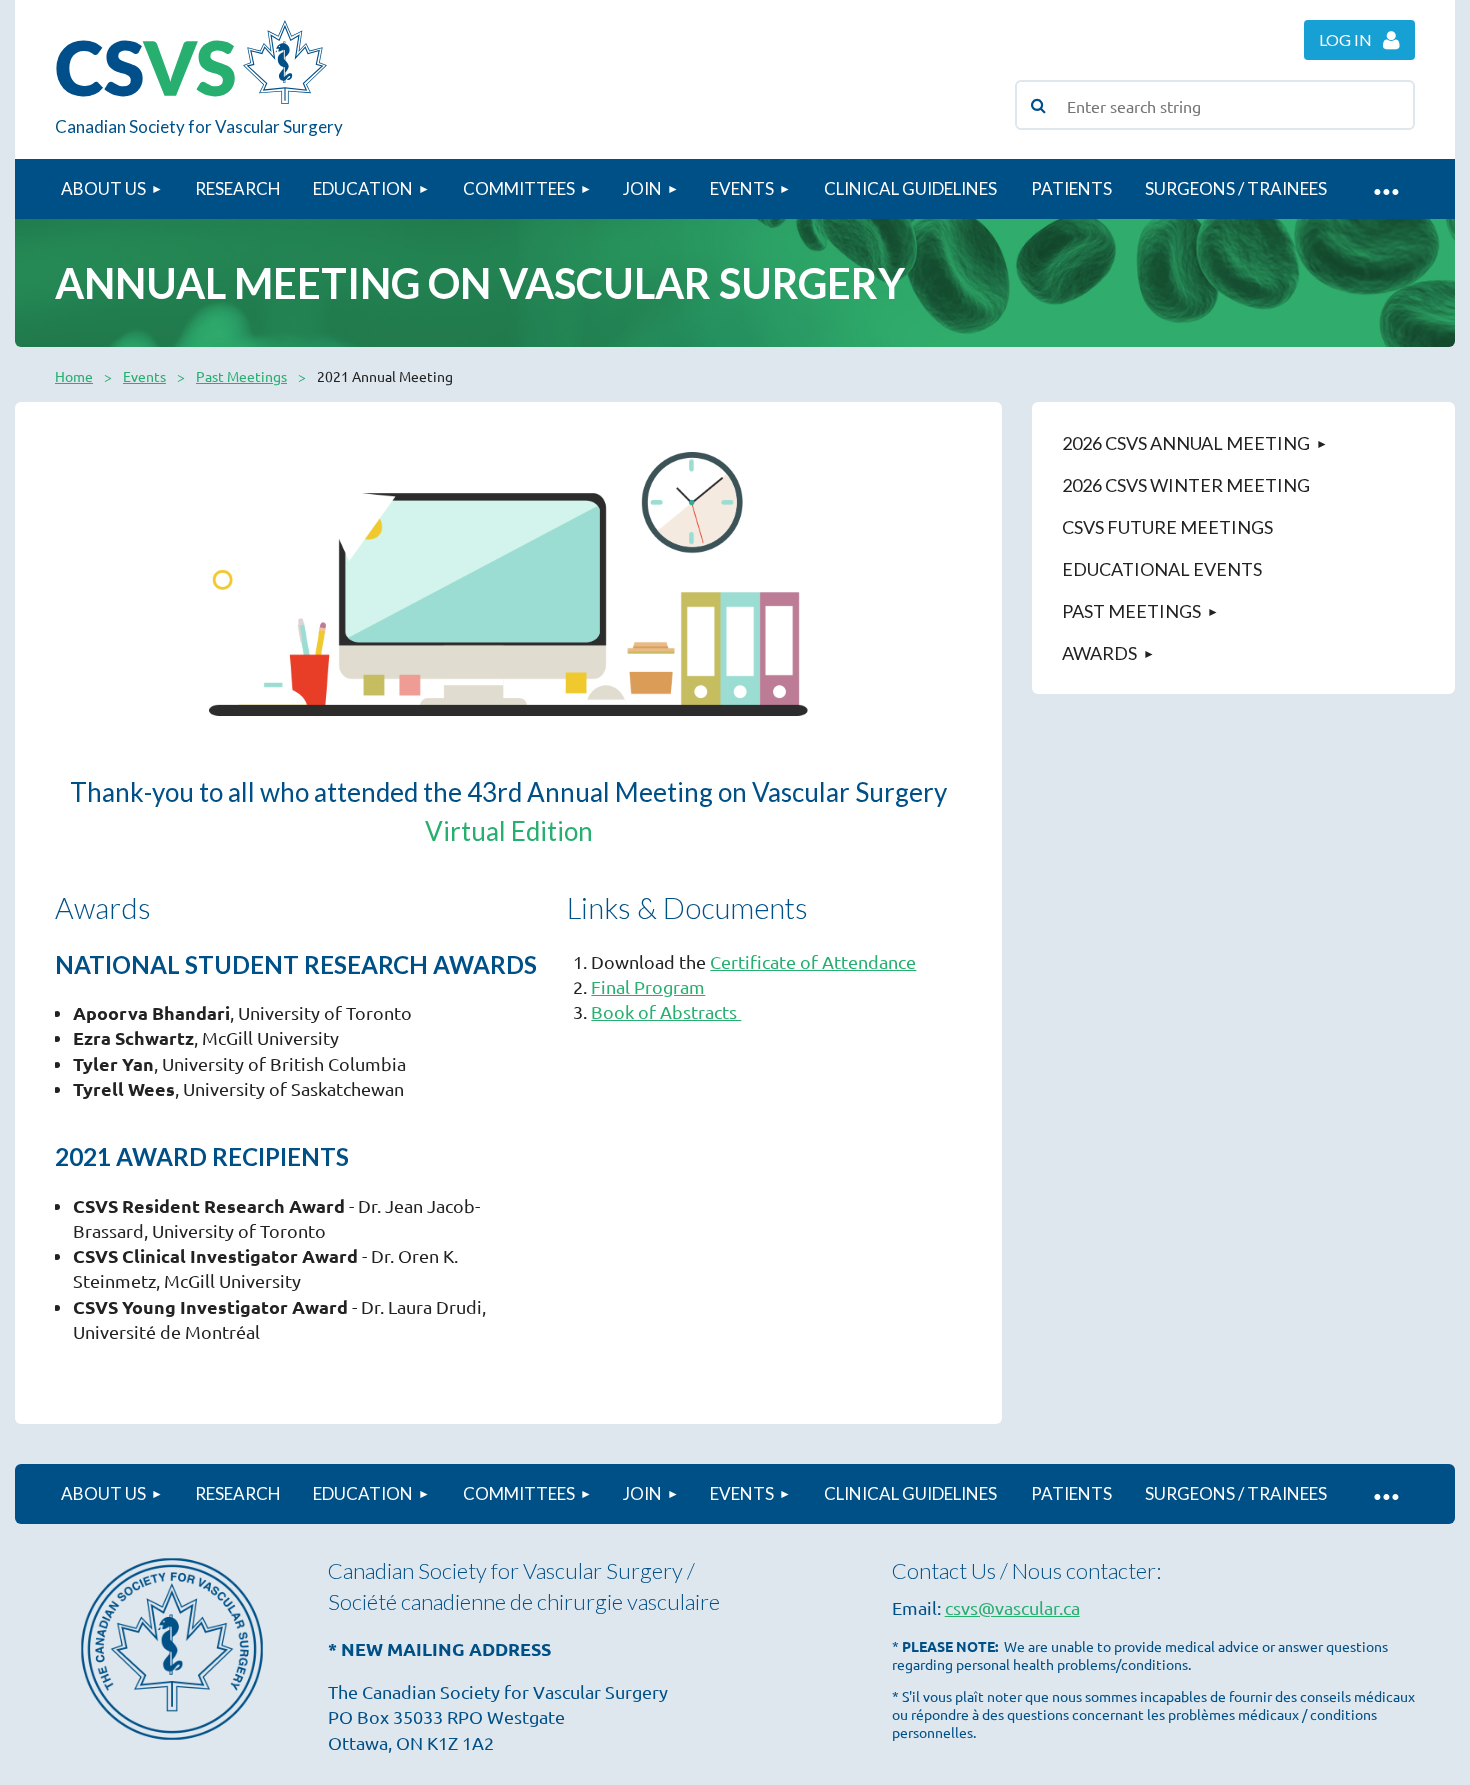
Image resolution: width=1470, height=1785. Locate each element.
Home (74, 376)
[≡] (1385, 189)
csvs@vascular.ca (1012, 1607)
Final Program (648, 986)
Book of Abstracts (666, 1011)
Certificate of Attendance (813, 961)
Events (144, 376)
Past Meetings (241, 376)
